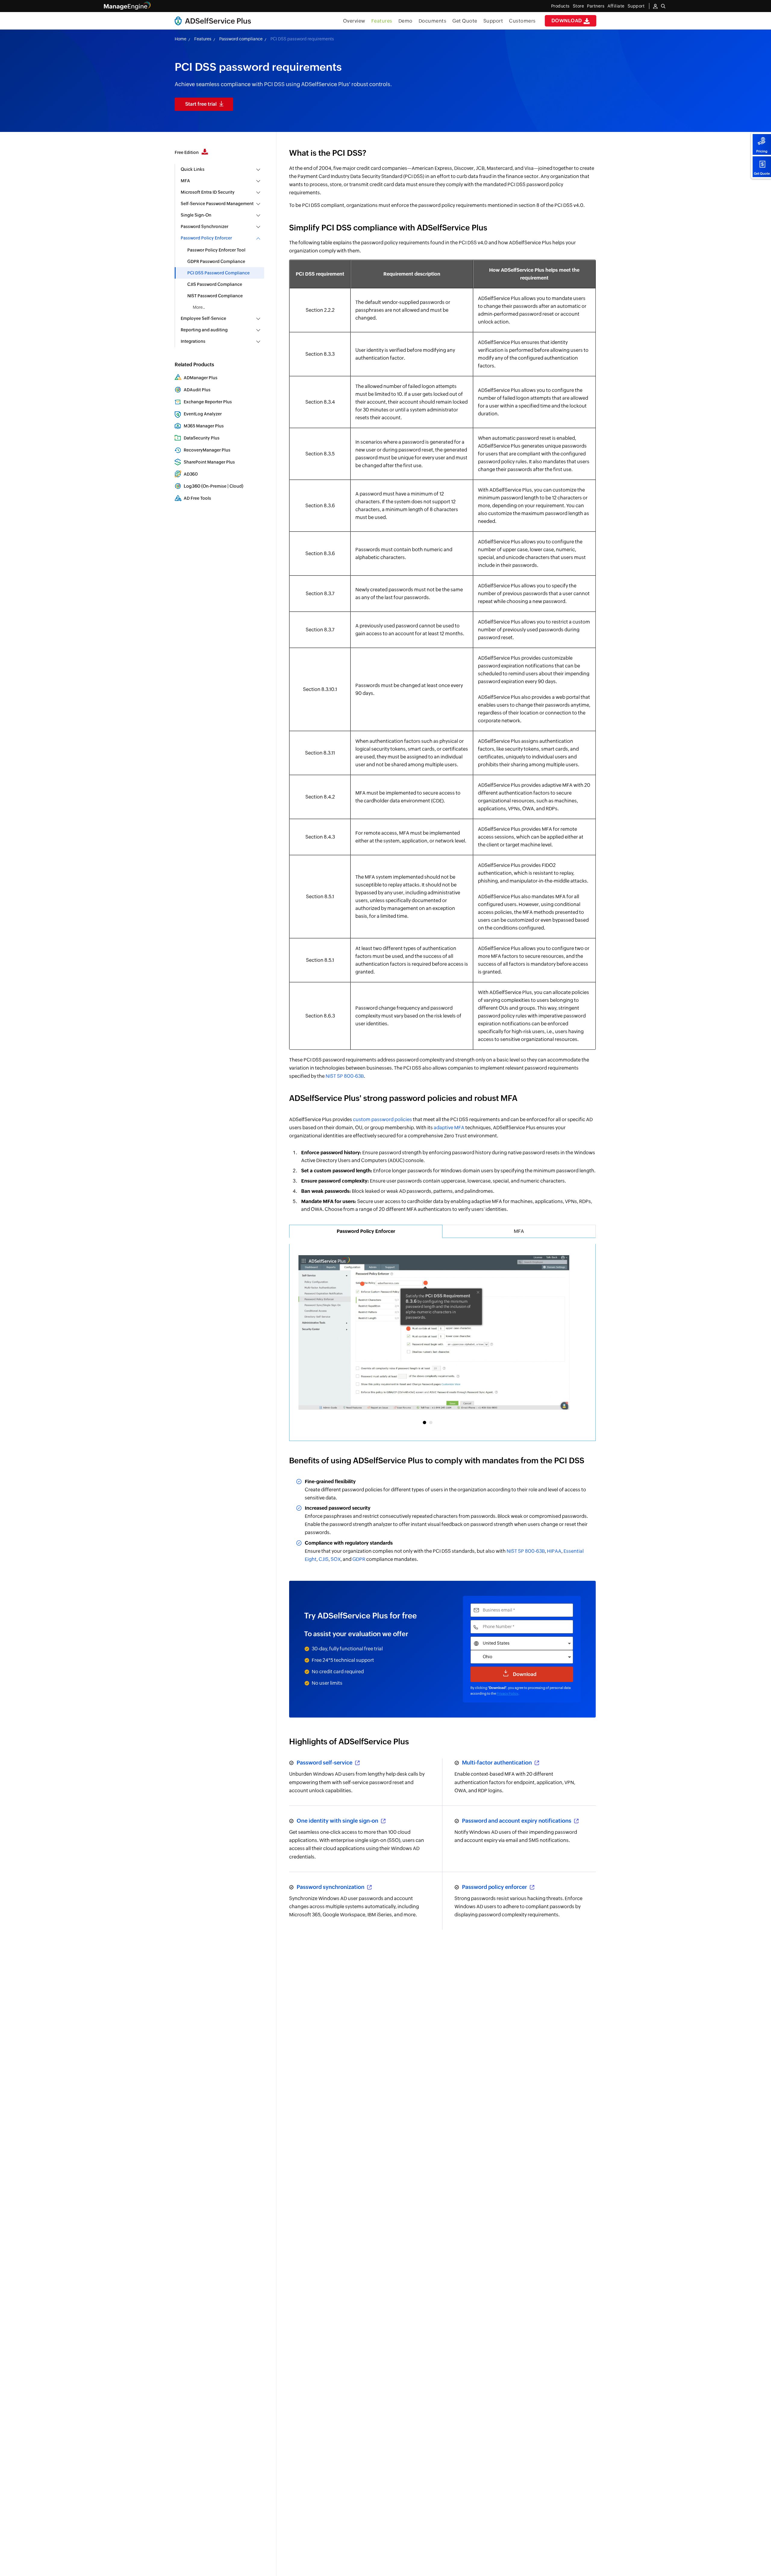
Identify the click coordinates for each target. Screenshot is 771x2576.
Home (181, 39)
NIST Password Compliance (215, 296)
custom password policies (382, 1119)
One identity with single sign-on (338, 1821)
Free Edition (187, 152)
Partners (596, 6)
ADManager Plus (201, 378)
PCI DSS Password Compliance (219, 273)
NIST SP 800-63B (345, 1076)
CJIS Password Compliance (215, 284)
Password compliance (241, 39)
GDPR (359, 1559)
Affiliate (616, 6)
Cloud (236, 486)
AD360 (191, 474)
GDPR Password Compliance (216, 261)
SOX (336, 1559)
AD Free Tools (197, 498)
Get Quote (762, 174)
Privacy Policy (507, 1693)
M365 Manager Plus (204, 426)
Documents (433, 21)
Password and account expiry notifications (517, 1821)
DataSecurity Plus (202, 438)
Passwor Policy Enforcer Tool (216, 250)
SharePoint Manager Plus (209, 462)
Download (568, 21)
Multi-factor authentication (498, 1763)
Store (579, 6)
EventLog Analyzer (203, 414)
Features (382, 21)
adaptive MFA (449, 1128)
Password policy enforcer (495, 1887)
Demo (406, 21)
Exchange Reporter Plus (208, 402)
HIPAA (554, 1551)
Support (493, 21)
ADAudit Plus (197, 390)
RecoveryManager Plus (207, 450)
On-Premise (215, 486)
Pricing (762, 151)
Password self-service (325, 1763)
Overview (354, 21)
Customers (522, 21)
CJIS (324, 1559)
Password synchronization (331, 1887)
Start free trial (201, 104)
